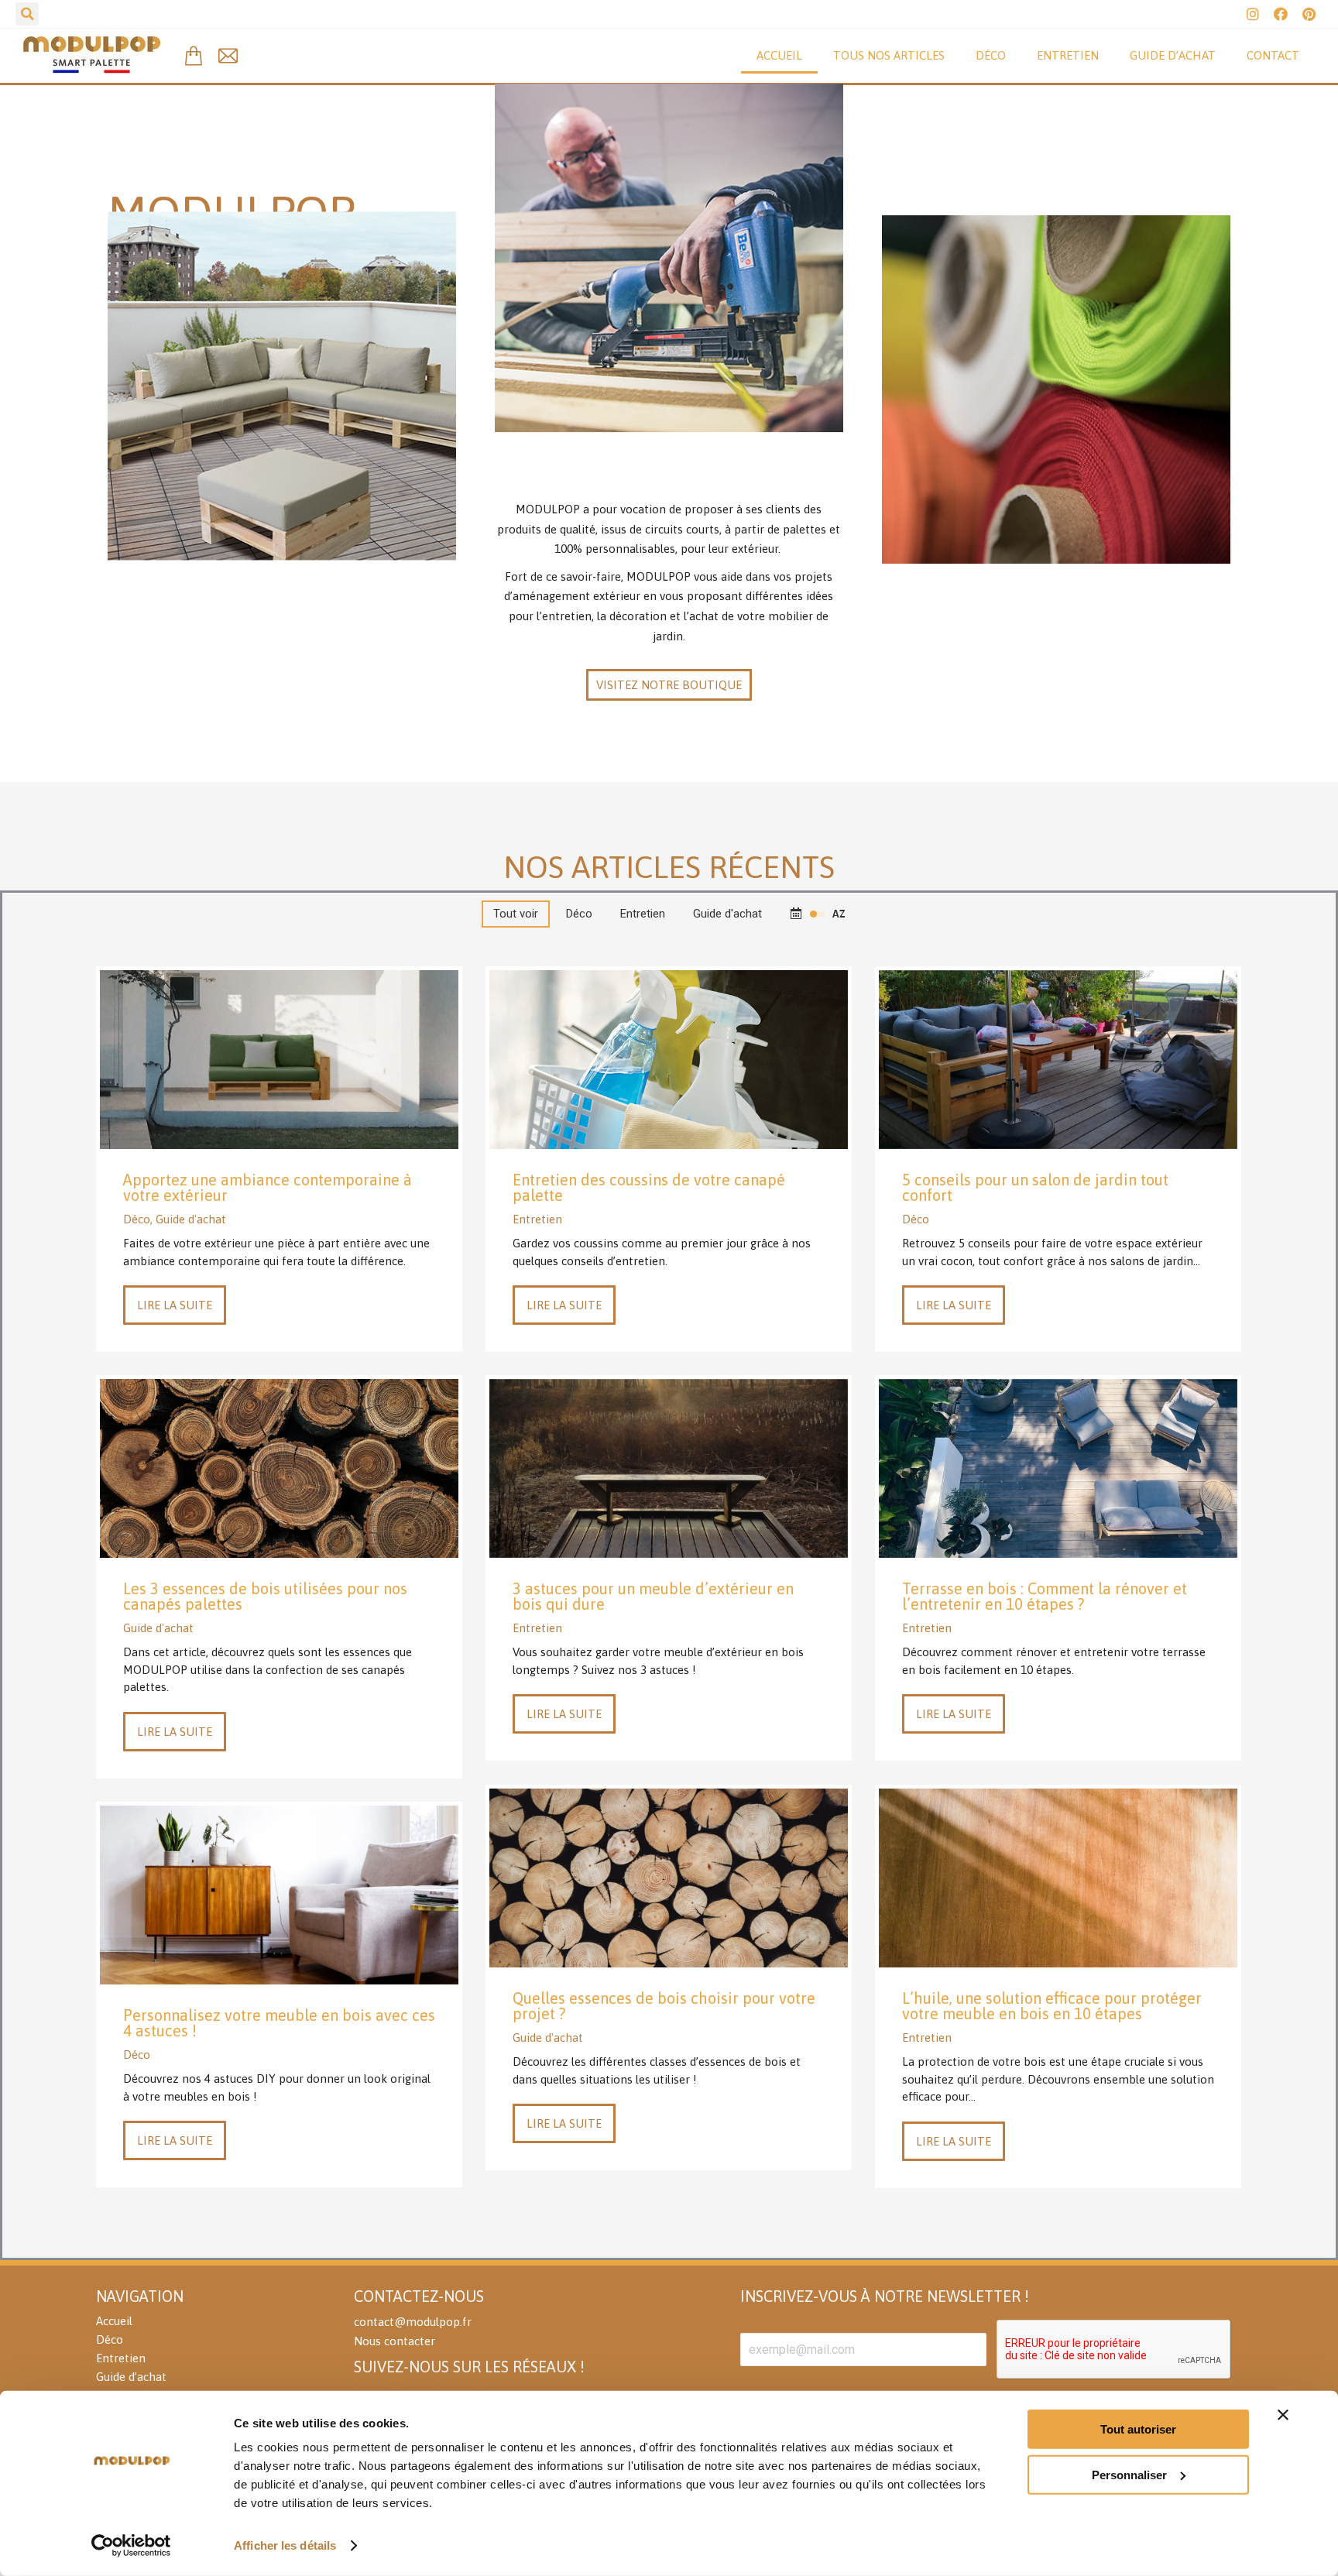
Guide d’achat (1173, 55)
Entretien (1068, 55)
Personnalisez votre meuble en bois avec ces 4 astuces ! (279, 2023)
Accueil (779, 55)
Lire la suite (175, 1305)
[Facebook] (1281, 14)
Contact (1273, 55)
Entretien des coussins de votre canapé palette (649, 1187)
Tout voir (516, 914)
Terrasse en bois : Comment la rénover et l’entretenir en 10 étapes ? (1045, 1596)
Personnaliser (1129, 2474)
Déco (991, 55)
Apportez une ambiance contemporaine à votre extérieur (268, 1187)
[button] (669, 685)
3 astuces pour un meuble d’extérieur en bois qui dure (653, 1596)
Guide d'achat (727, 914)
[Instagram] (1253, 14)
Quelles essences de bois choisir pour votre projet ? (664, 2006)
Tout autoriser (1138, 2429)
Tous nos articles (889, 55)
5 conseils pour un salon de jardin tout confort (1035, 1187)
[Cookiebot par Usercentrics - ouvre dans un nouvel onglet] (131, 2546)
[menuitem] (217, 2321)
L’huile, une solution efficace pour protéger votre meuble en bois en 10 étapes (1052, 2006)
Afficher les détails (285, 2545)
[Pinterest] (1309, 14)
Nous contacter (395, 2341)
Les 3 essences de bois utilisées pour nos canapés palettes (265, 1596)
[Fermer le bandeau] (1283, 2415)
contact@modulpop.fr (413, 2322)
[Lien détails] (280, 1059)
